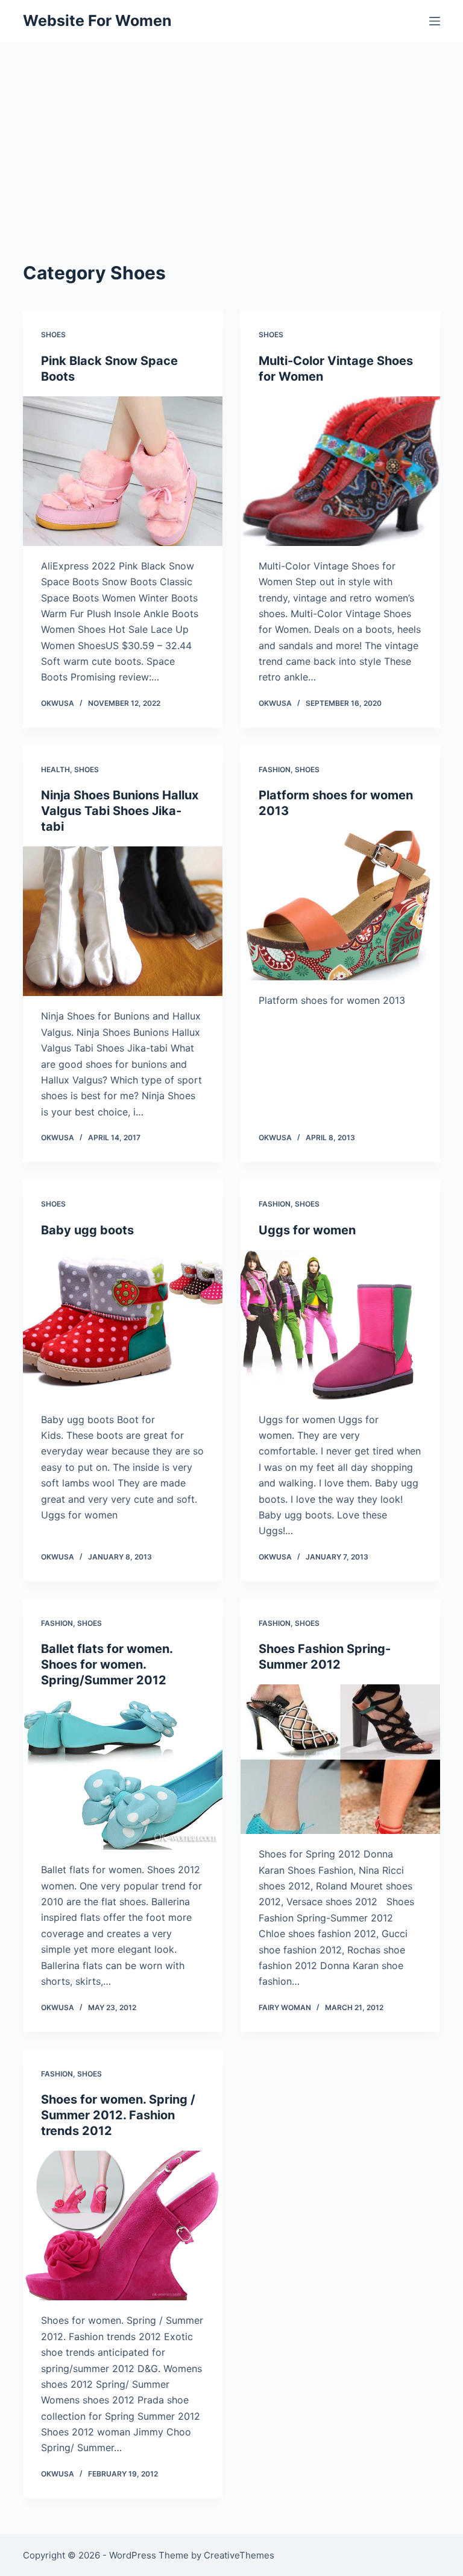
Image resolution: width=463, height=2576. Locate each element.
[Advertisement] (231, 133)
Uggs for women (307, 1230)
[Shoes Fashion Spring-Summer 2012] (340, 1759)
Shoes (53, 335)
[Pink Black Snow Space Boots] (123, 471)
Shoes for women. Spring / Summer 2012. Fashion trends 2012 (118, 2115)
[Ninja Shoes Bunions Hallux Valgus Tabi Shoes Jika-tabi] (123, 921)
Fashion (275, 769)
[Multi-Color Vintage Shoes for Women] (340, 471)
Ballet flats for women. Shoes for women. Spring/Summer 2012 (107, 1664)
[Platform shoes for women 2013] (340, 906)
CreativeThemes (239, 2555)
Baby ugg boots (87, 1230)
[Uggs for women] (340, 1325)
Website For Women (97, 21)
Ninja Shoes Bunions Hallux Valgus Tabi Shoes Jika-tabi (120, 811)
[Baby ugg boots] (123, 1325)
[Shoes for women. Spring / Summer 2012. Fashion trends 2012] (123, 2225)
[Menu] (435, 21)
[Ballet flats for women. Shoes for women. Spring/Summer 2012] (123, 1775)
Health (55, 769)
